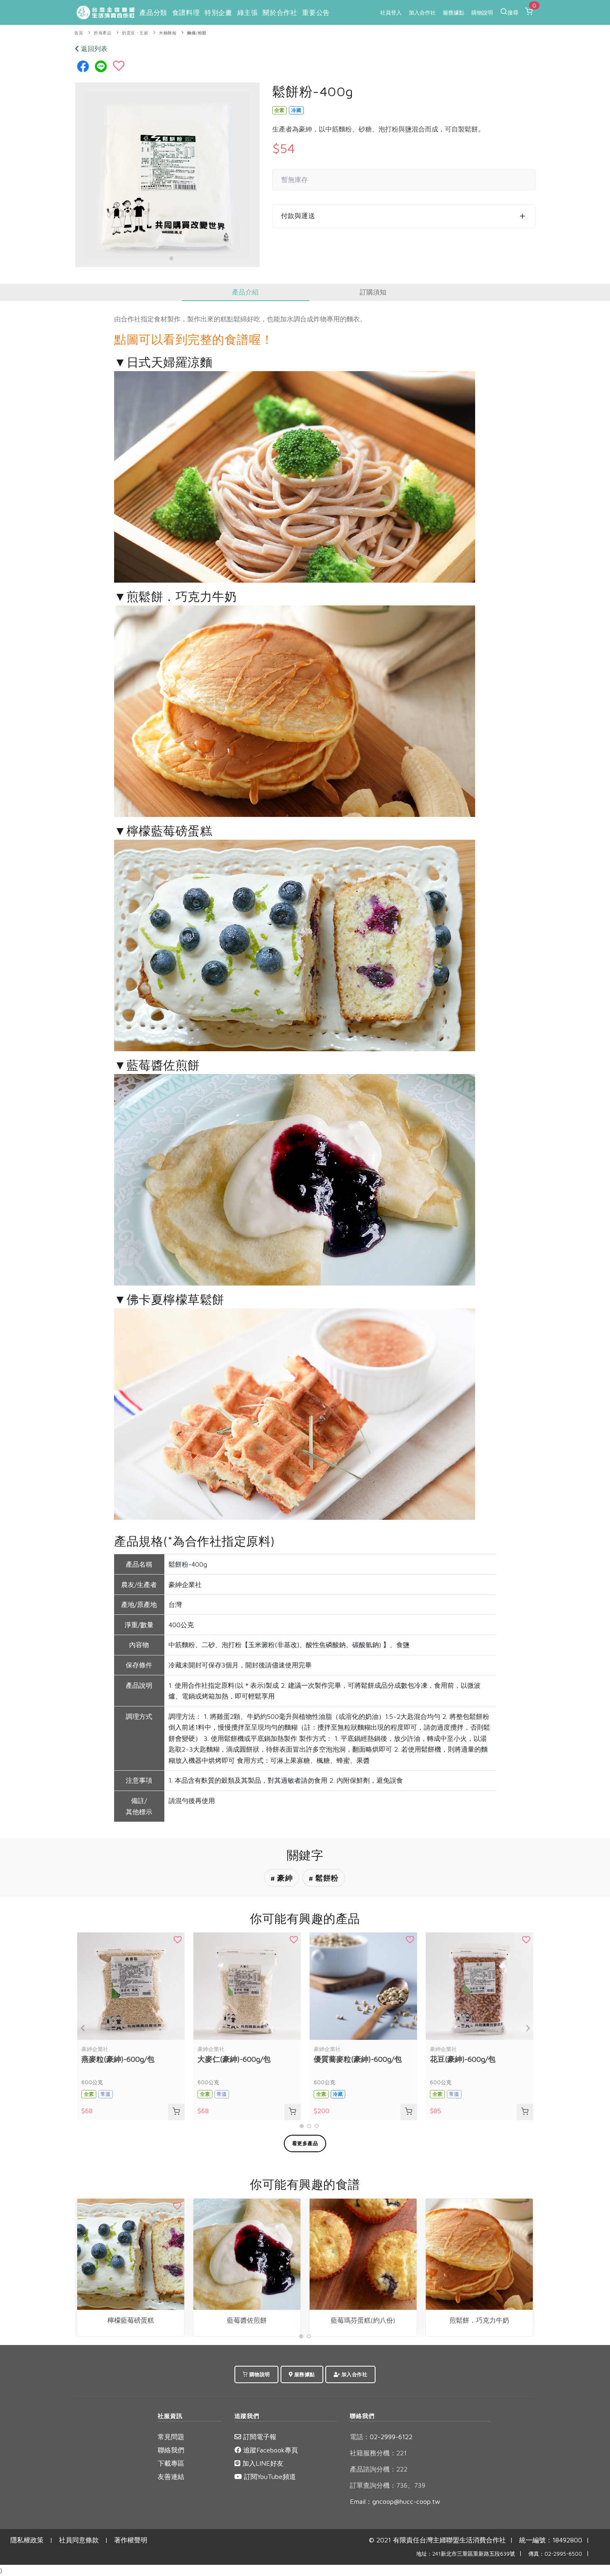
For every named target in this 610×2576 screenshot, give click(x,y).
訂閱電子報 (259, 2437)
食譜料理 (186, 12)
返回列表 (93, 49)
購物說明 (482, 12)
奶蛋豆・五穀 (135, 33)
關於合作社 (280, 12)
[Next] (527, 2028)
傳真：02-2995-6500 (555, 2554)
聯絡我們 (171, 2450)
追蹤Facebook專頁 (270, 2450)
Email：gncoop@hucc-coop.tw (395, 2501)
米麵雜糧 (168, 33)
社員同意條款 (79, 2540)
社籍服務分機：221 (378, 2453)
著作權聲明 (131, 2540)
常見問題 (171, 2437)
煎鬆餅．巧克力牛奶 (479, 2320)
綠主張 (248, 12)
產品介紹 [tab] (245, 292)
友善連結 (171, 2476)
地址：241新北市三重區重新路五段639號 (466, 2554)
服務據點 (454, 12)
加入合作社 (422, 12)
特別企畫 (218, 12)
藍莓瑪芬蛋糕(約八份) (363, 2320)
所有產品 (102, 33)
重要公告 (316, 12)
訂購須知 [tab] (373, 292)
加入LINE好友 (262, 2463)
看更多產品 (305, 2143)
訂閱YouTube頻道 (269, 2476)
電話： (360, 2437)
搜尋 (513, 12)
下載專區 (171, 2463)
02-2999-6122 (381, 2437)
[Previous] (83, 2028)
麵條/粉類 (197, 33)
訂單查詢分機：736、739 (388, 2485)
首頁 (79, 33)
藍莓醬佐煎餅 (247, 2320)
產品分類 (153, 12)
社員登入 (391, 12)
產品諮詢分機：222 (379, 2469)
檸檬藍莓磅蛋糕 (131, 2320)
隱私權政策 (27, 2540)
